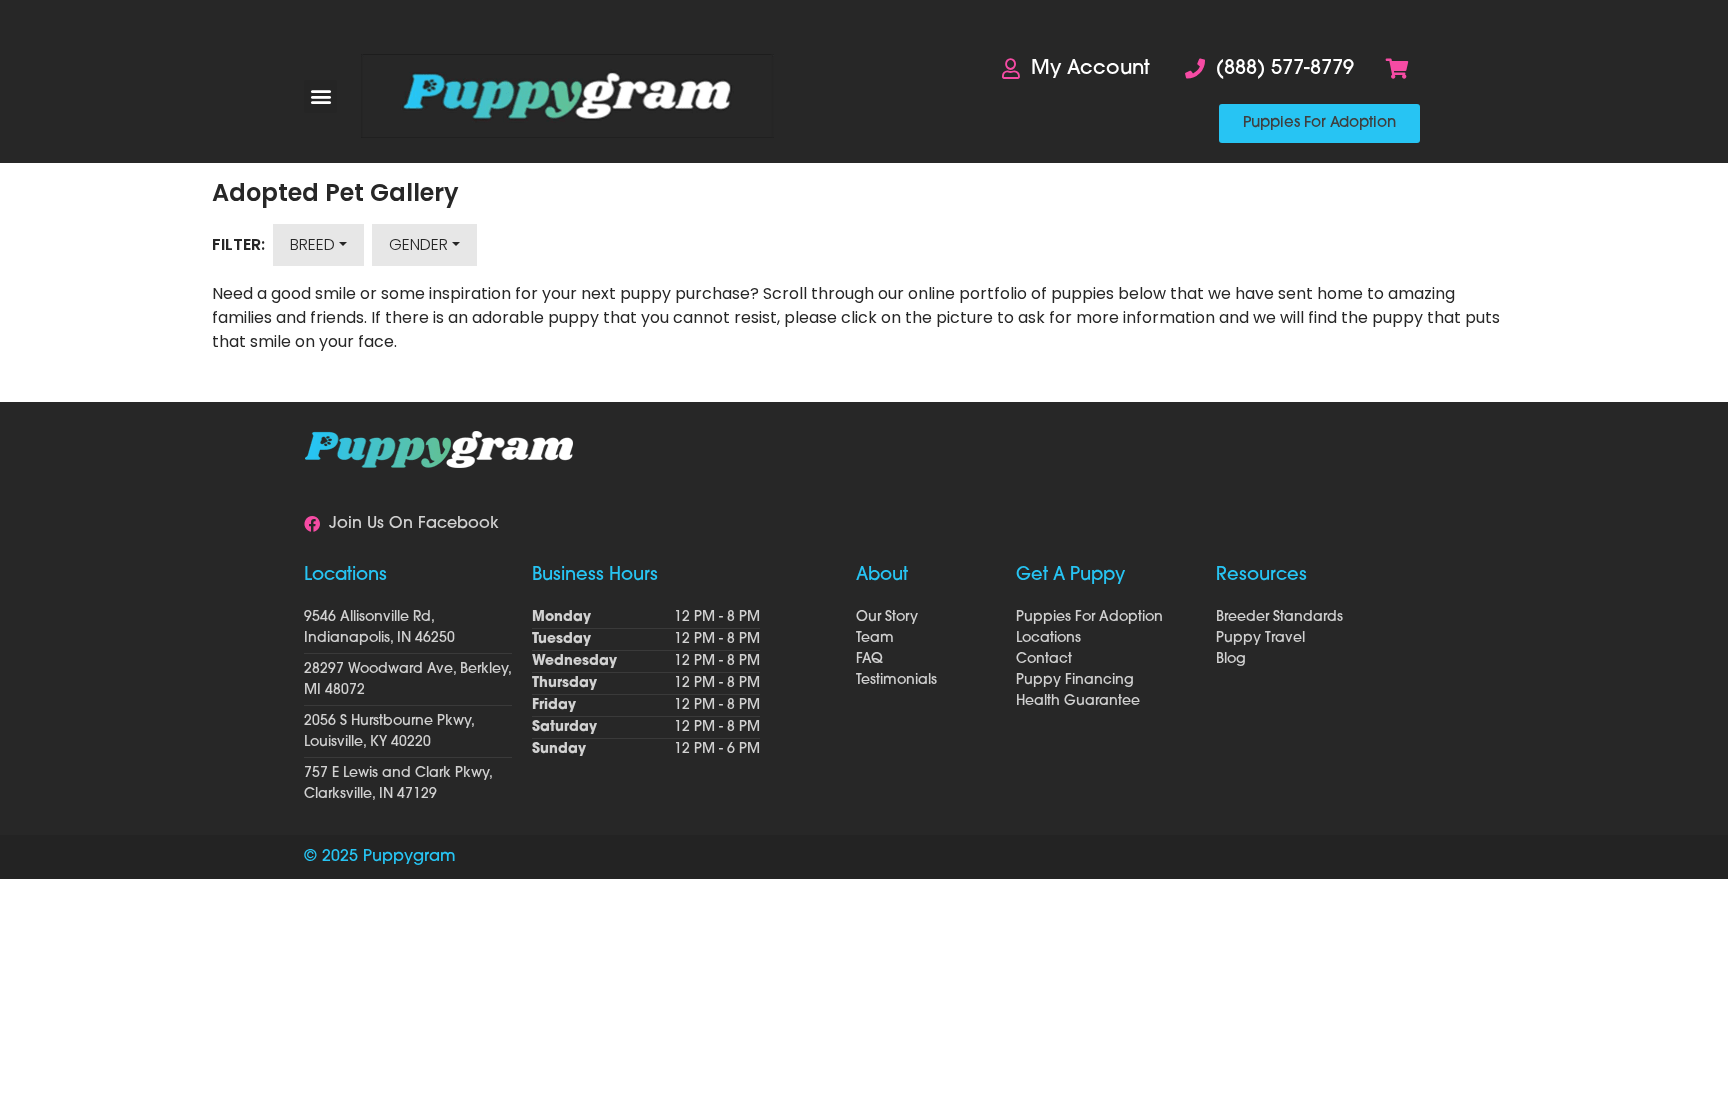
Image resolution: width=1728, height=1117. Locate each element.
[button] (320, 96)
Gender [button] (418, 244)
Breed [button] (312, 244)
